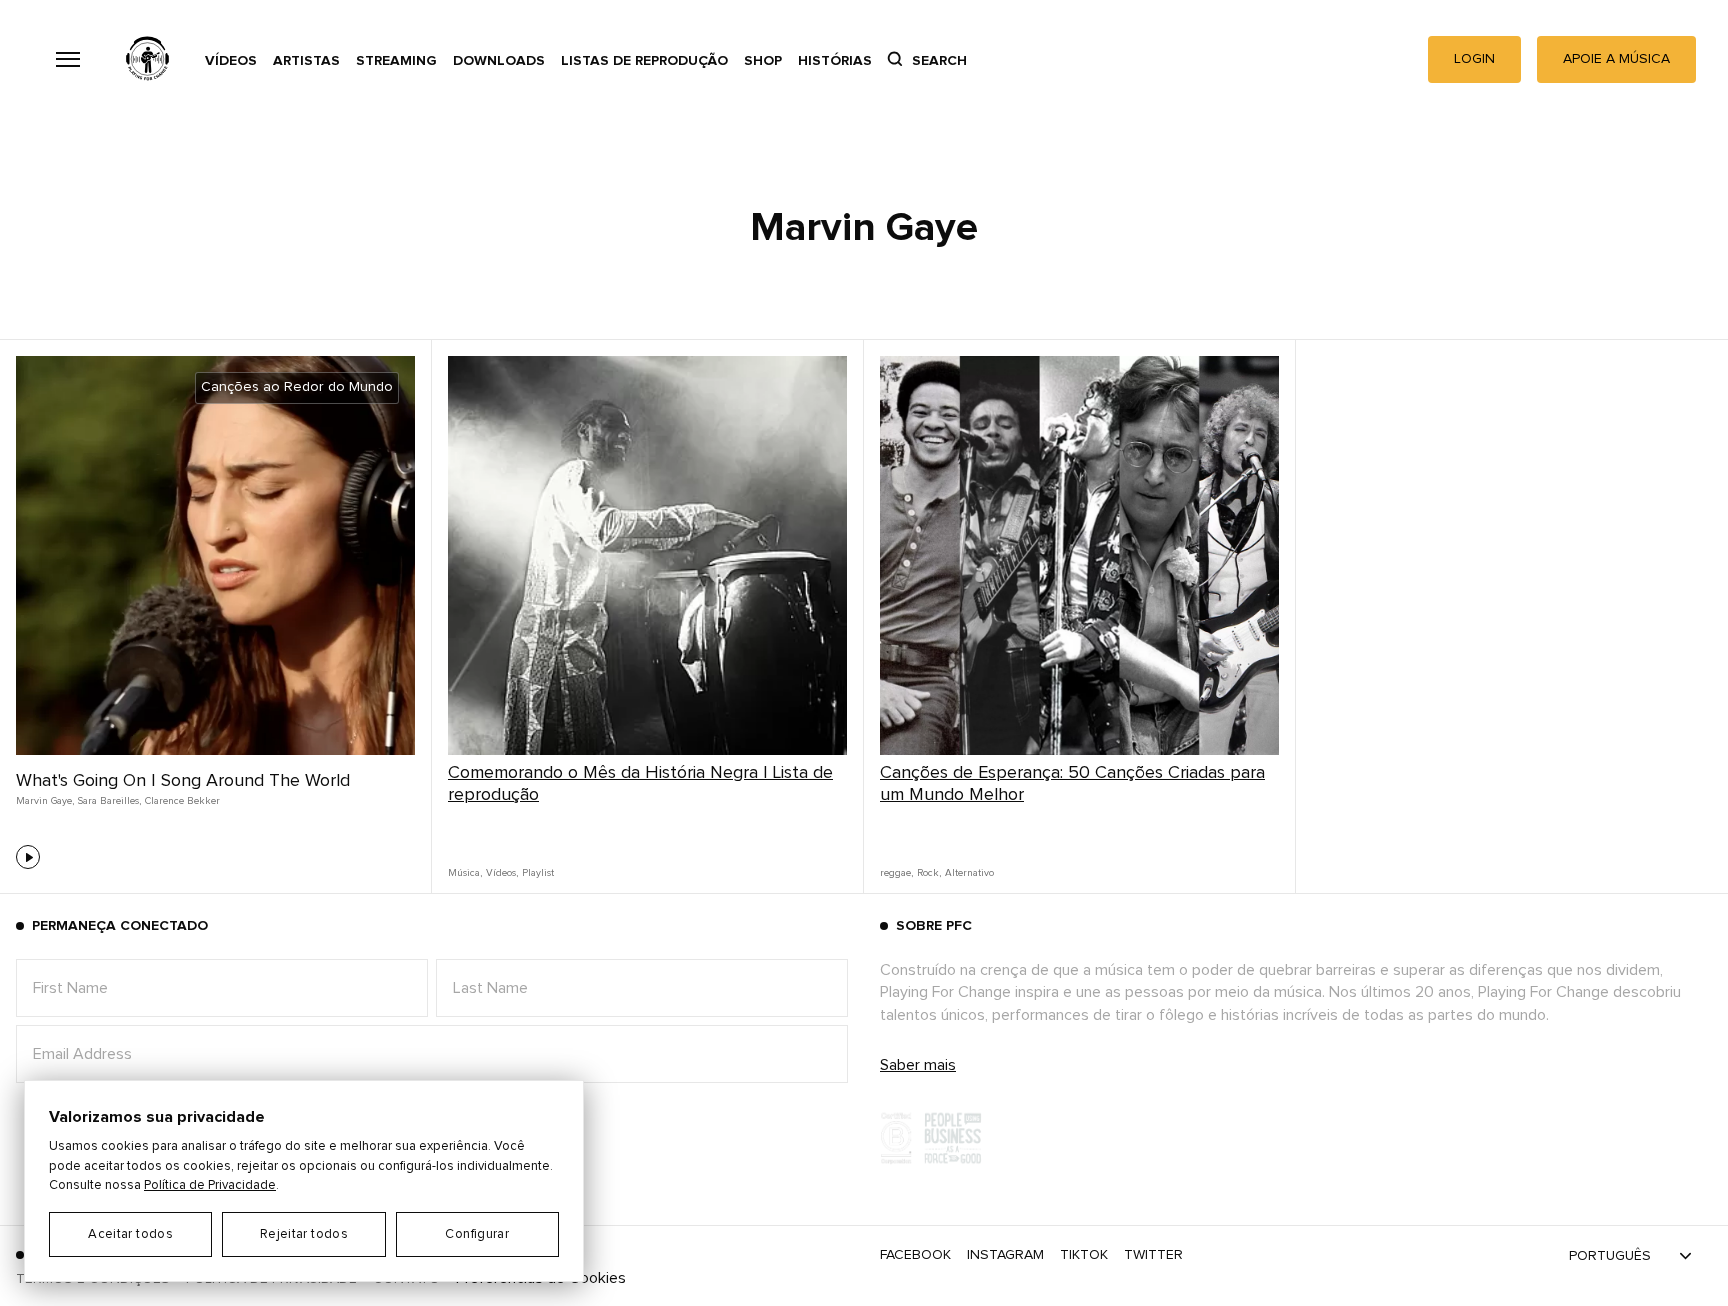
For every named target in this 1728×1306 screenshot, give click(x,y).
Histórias (835, 61)
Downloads (499, 61)
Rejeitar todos (304, 1234)
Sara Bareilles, (109, 801)
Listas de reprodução (644, 61)
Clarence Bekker (182, 801)
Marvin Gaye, (45, 801)
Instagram (1005, 1255)
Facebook (915, 1255)
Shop (763, 61)
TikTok (1084, 1255)
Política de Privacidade (210, 1185)
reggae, (896, 873)
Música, (465, 873)
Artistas (306, 61)
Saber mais (918, 1065)
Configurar (477, 1234)
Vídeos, (502, 873)
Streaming (396, 61)
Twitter (1153, 1255)
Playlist (538, 873)
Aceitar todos (130, 1234)
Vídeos (231, 61)
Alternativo (969, 873)
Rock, (929, 873)
